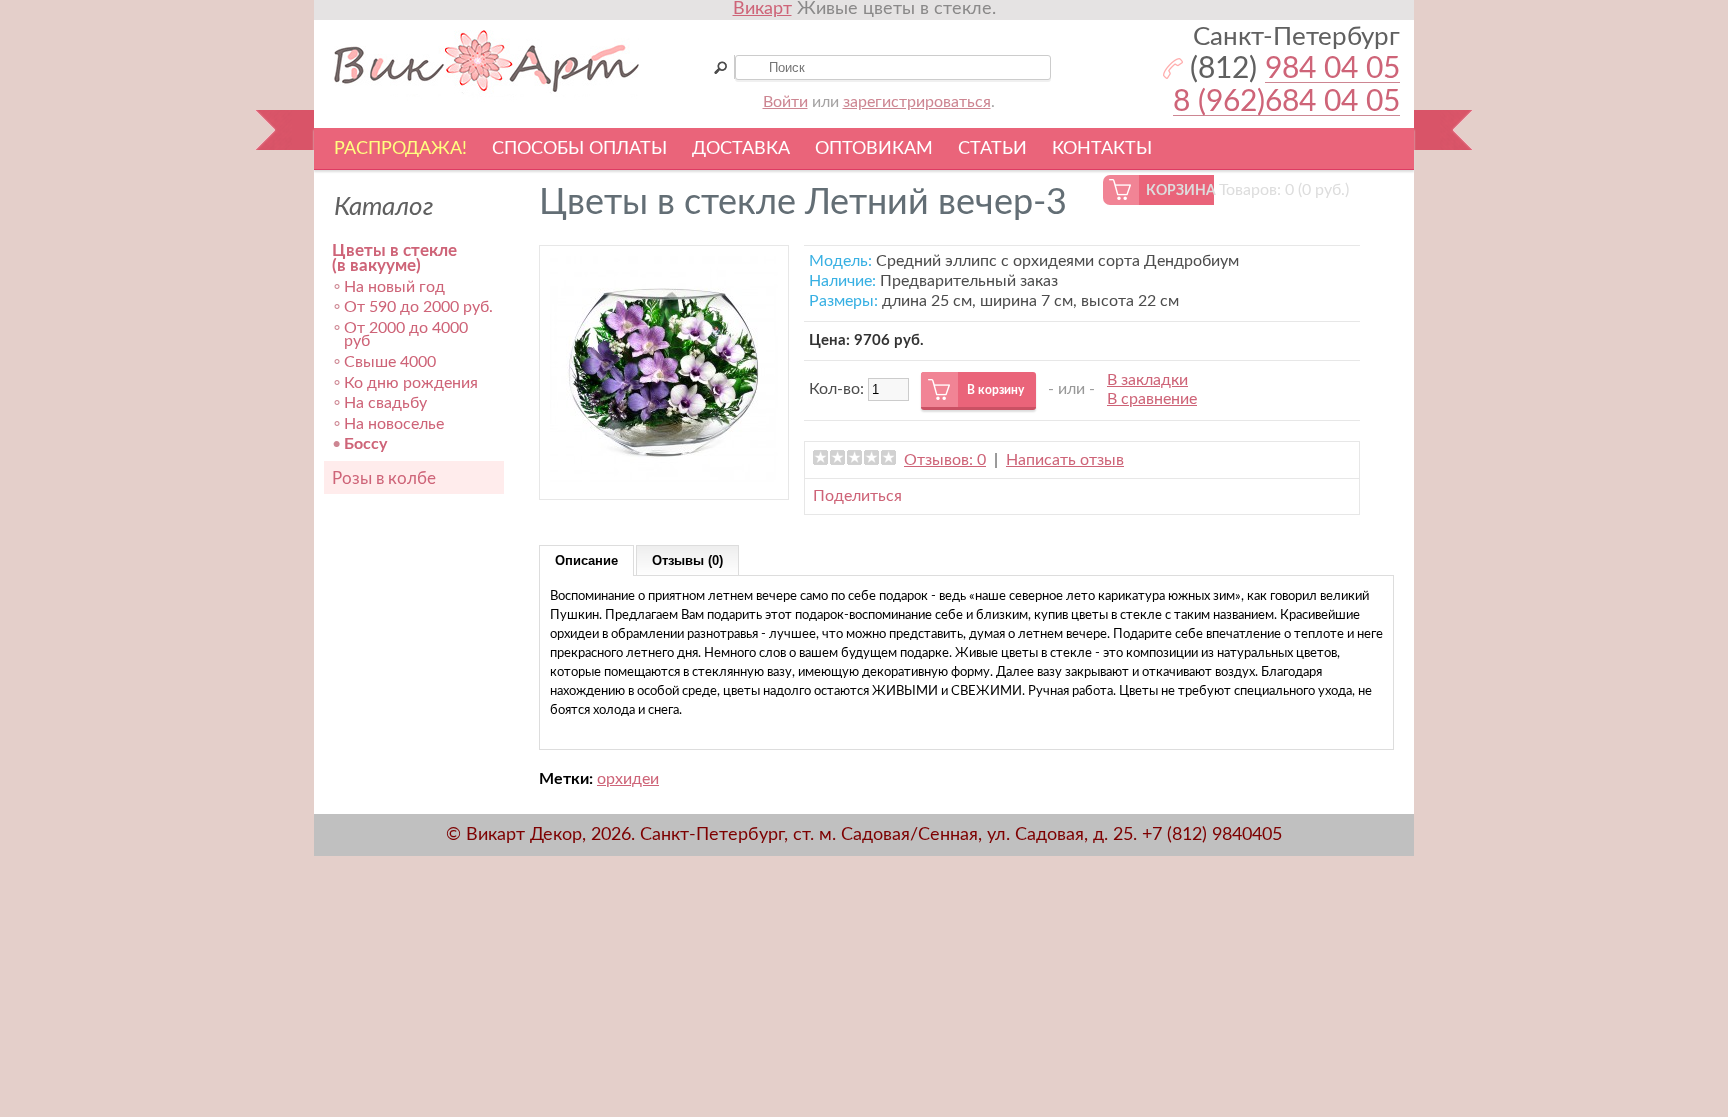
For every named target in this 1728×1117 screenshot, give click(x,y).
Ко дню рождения (411, 383)
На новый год (394, 287)
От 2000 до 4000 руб (406, 335)
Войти (785, 102)
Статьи (992, 149)
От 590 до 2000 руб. (418, 307)
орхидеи (628, 779)
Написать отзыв (1065, 460)
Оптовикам (874, 149)
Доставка (741, 149)
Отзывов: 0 (945, 460)
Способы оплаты (579, 149)
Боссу (365, 444)
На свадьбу (385, 403)
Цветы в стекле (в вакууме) (394, 258)
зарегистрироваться (917, 102)
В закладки (1147, 380)
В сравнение (1152, 399)
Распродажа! (400, 149)
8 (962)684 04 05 (1286, 102)
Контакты (1102, 149)
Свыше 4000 (390, 362)
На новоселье (394, 424)
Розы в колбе (384, 478)
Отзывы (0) (687, 560)
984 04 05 (1332, 69)
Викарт (762, 9)
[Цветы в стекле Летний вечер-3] (664, 479)
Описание (586, 560)
